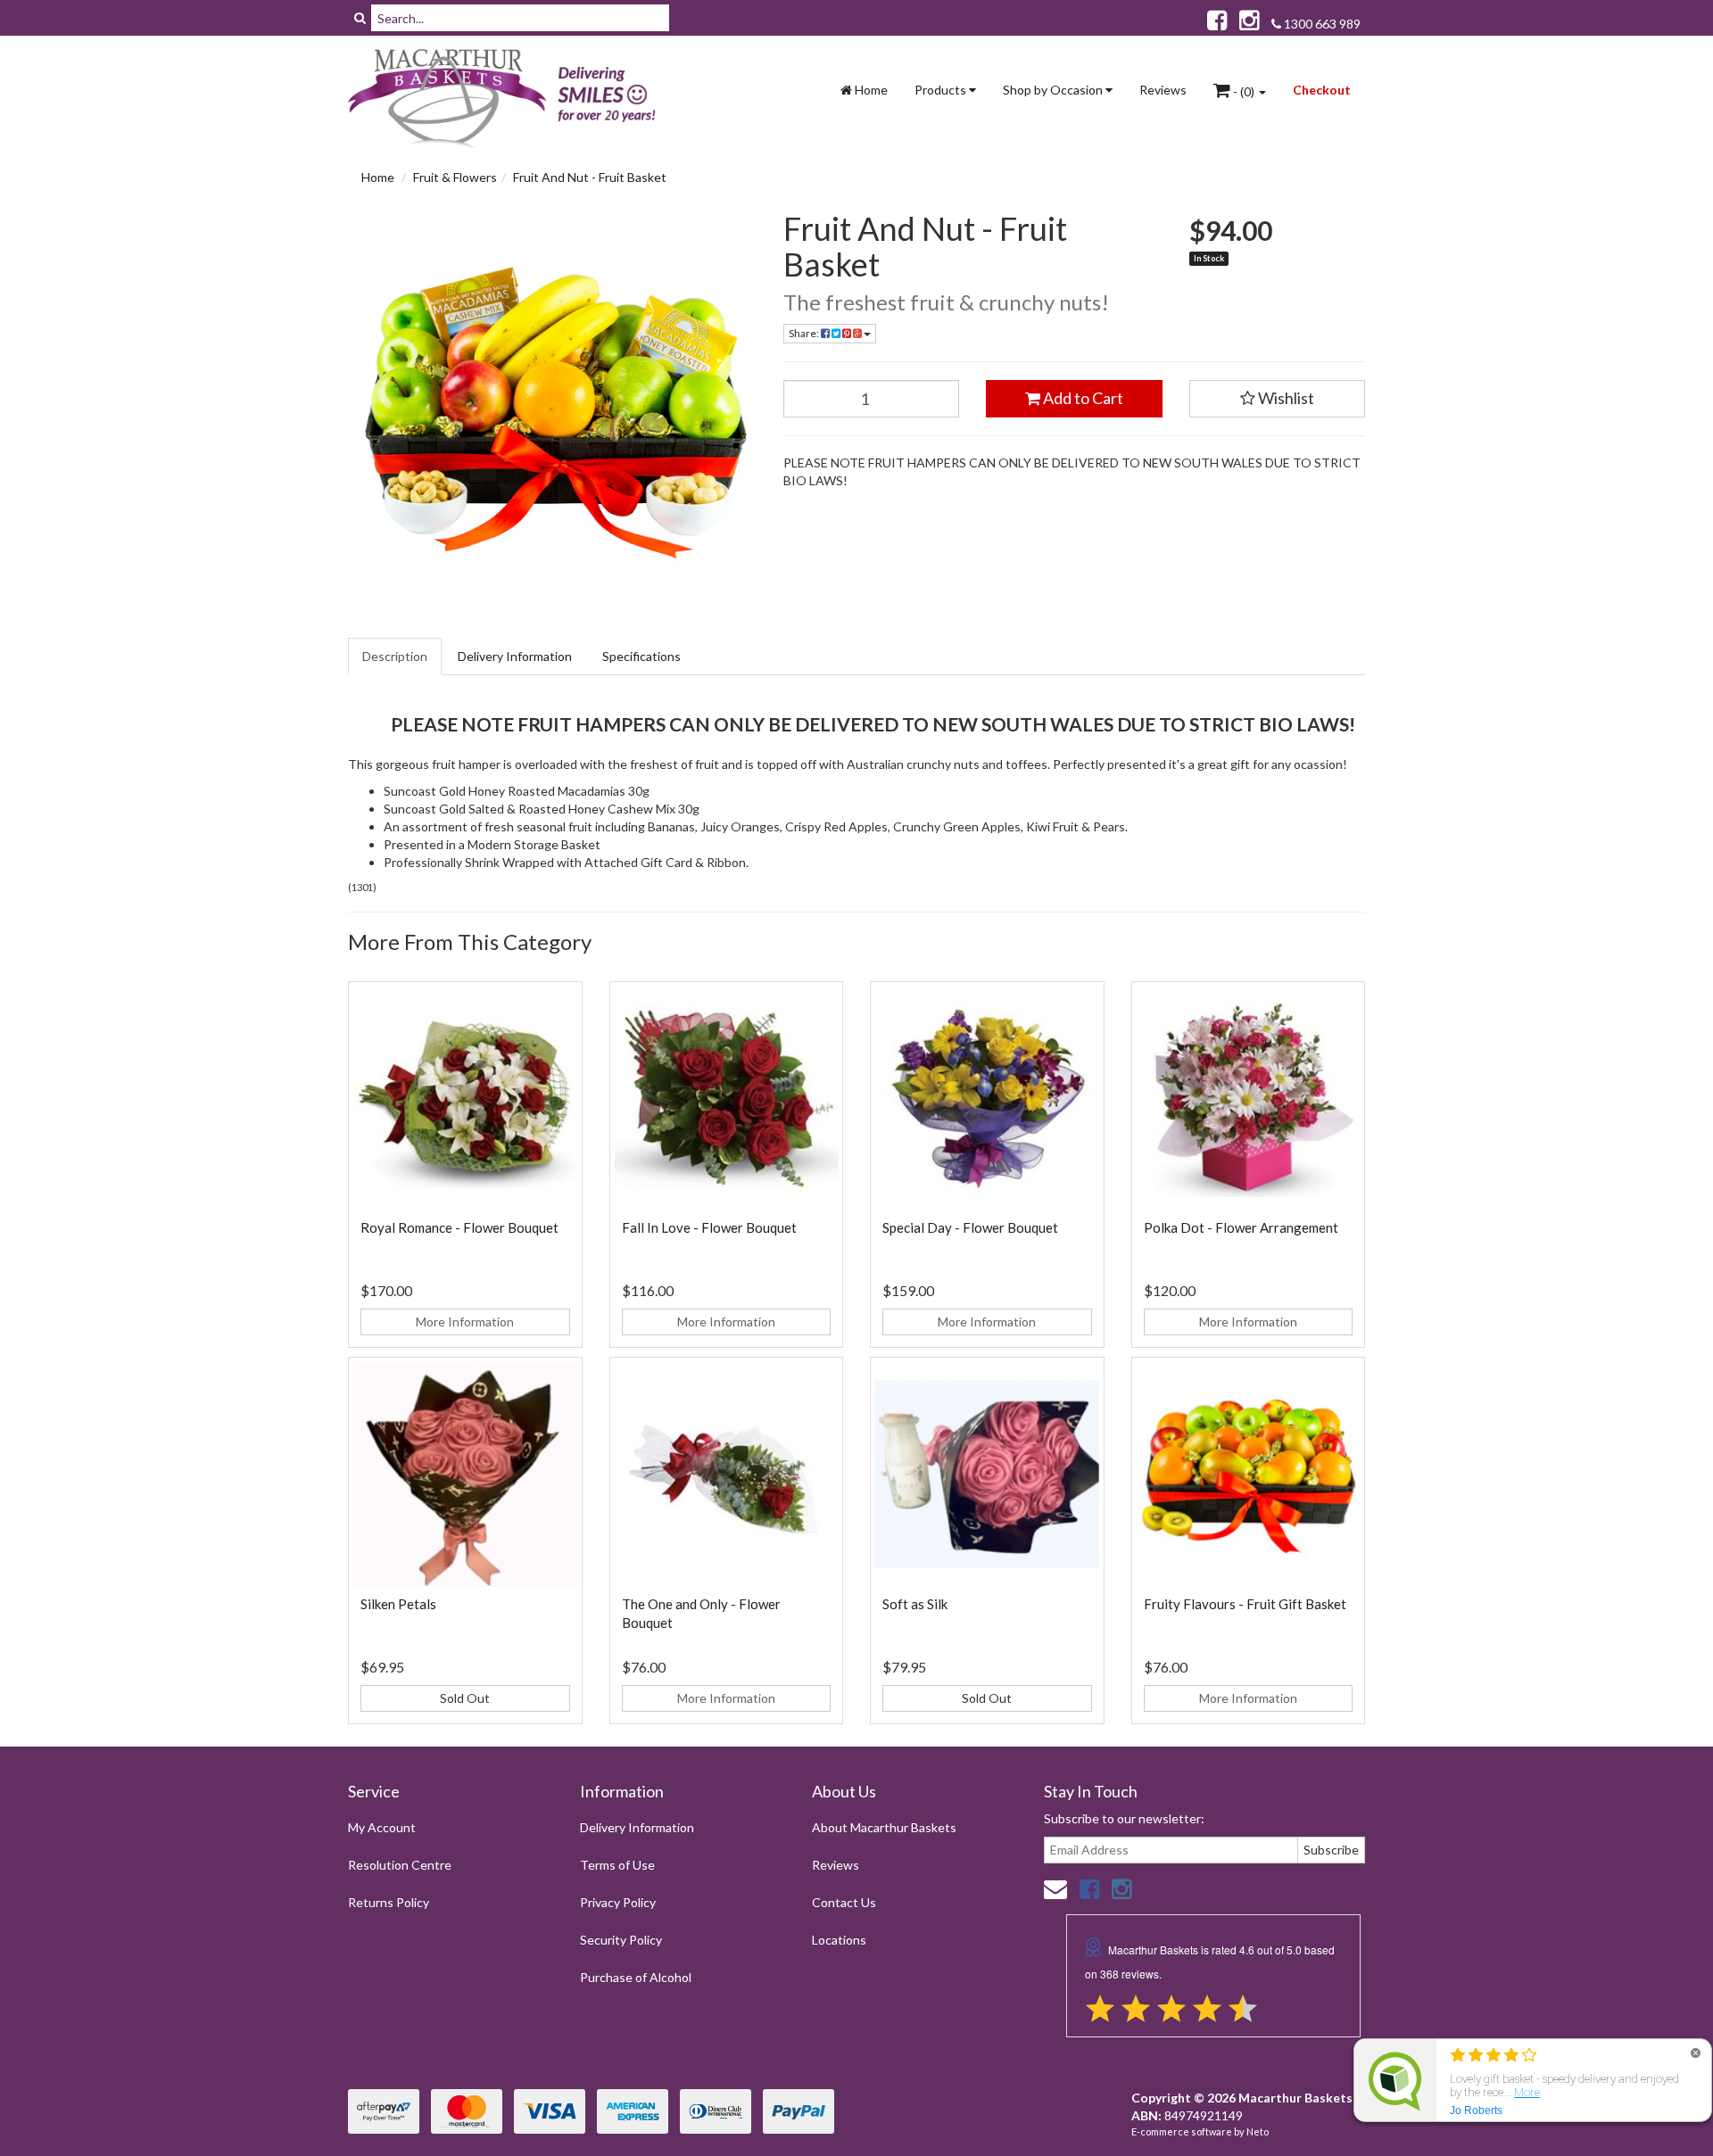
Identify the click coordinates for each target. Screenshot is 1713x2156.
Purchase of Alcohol (636, 1977)
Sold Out (465, 1698)
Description (395, 656)
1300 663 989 (1321, 24)
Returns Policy (389, 1902)
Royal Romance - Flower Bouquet (459, 1227)
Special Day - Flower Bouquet (970, 1227)
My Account (382, 1827)
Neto (1258, 2131)
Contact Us (844, 1902)
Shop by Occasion (1054, 90)
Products (942, 90)
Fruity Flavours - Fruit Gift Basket (1245, 1604)
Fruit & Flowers (455, 177)
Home (870, 90)
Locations (839, 1940)
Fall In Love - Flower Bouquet (709, 1227)
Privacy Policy (618, 1902)
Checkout (1322, 90)
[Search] (360, 18)
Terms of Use (617, 1865)
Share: (805, 333)
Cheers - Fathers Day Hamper (124, 2086)
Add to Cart (1082, 398)
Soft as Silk (915, 1604)
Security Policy (621, 1940)
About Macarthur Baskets (884, 1827)
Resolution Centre (400, 1865)
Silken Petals (398, 1604)
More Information (465, 1322)
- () (1244, 91)
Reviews (1163, 90)
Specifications (641, 656)
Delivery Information (515, 656)
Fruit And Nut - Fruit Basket (590, 177)
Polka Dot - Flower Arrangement (1241, 1227)
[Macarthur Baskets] (509, 99)
